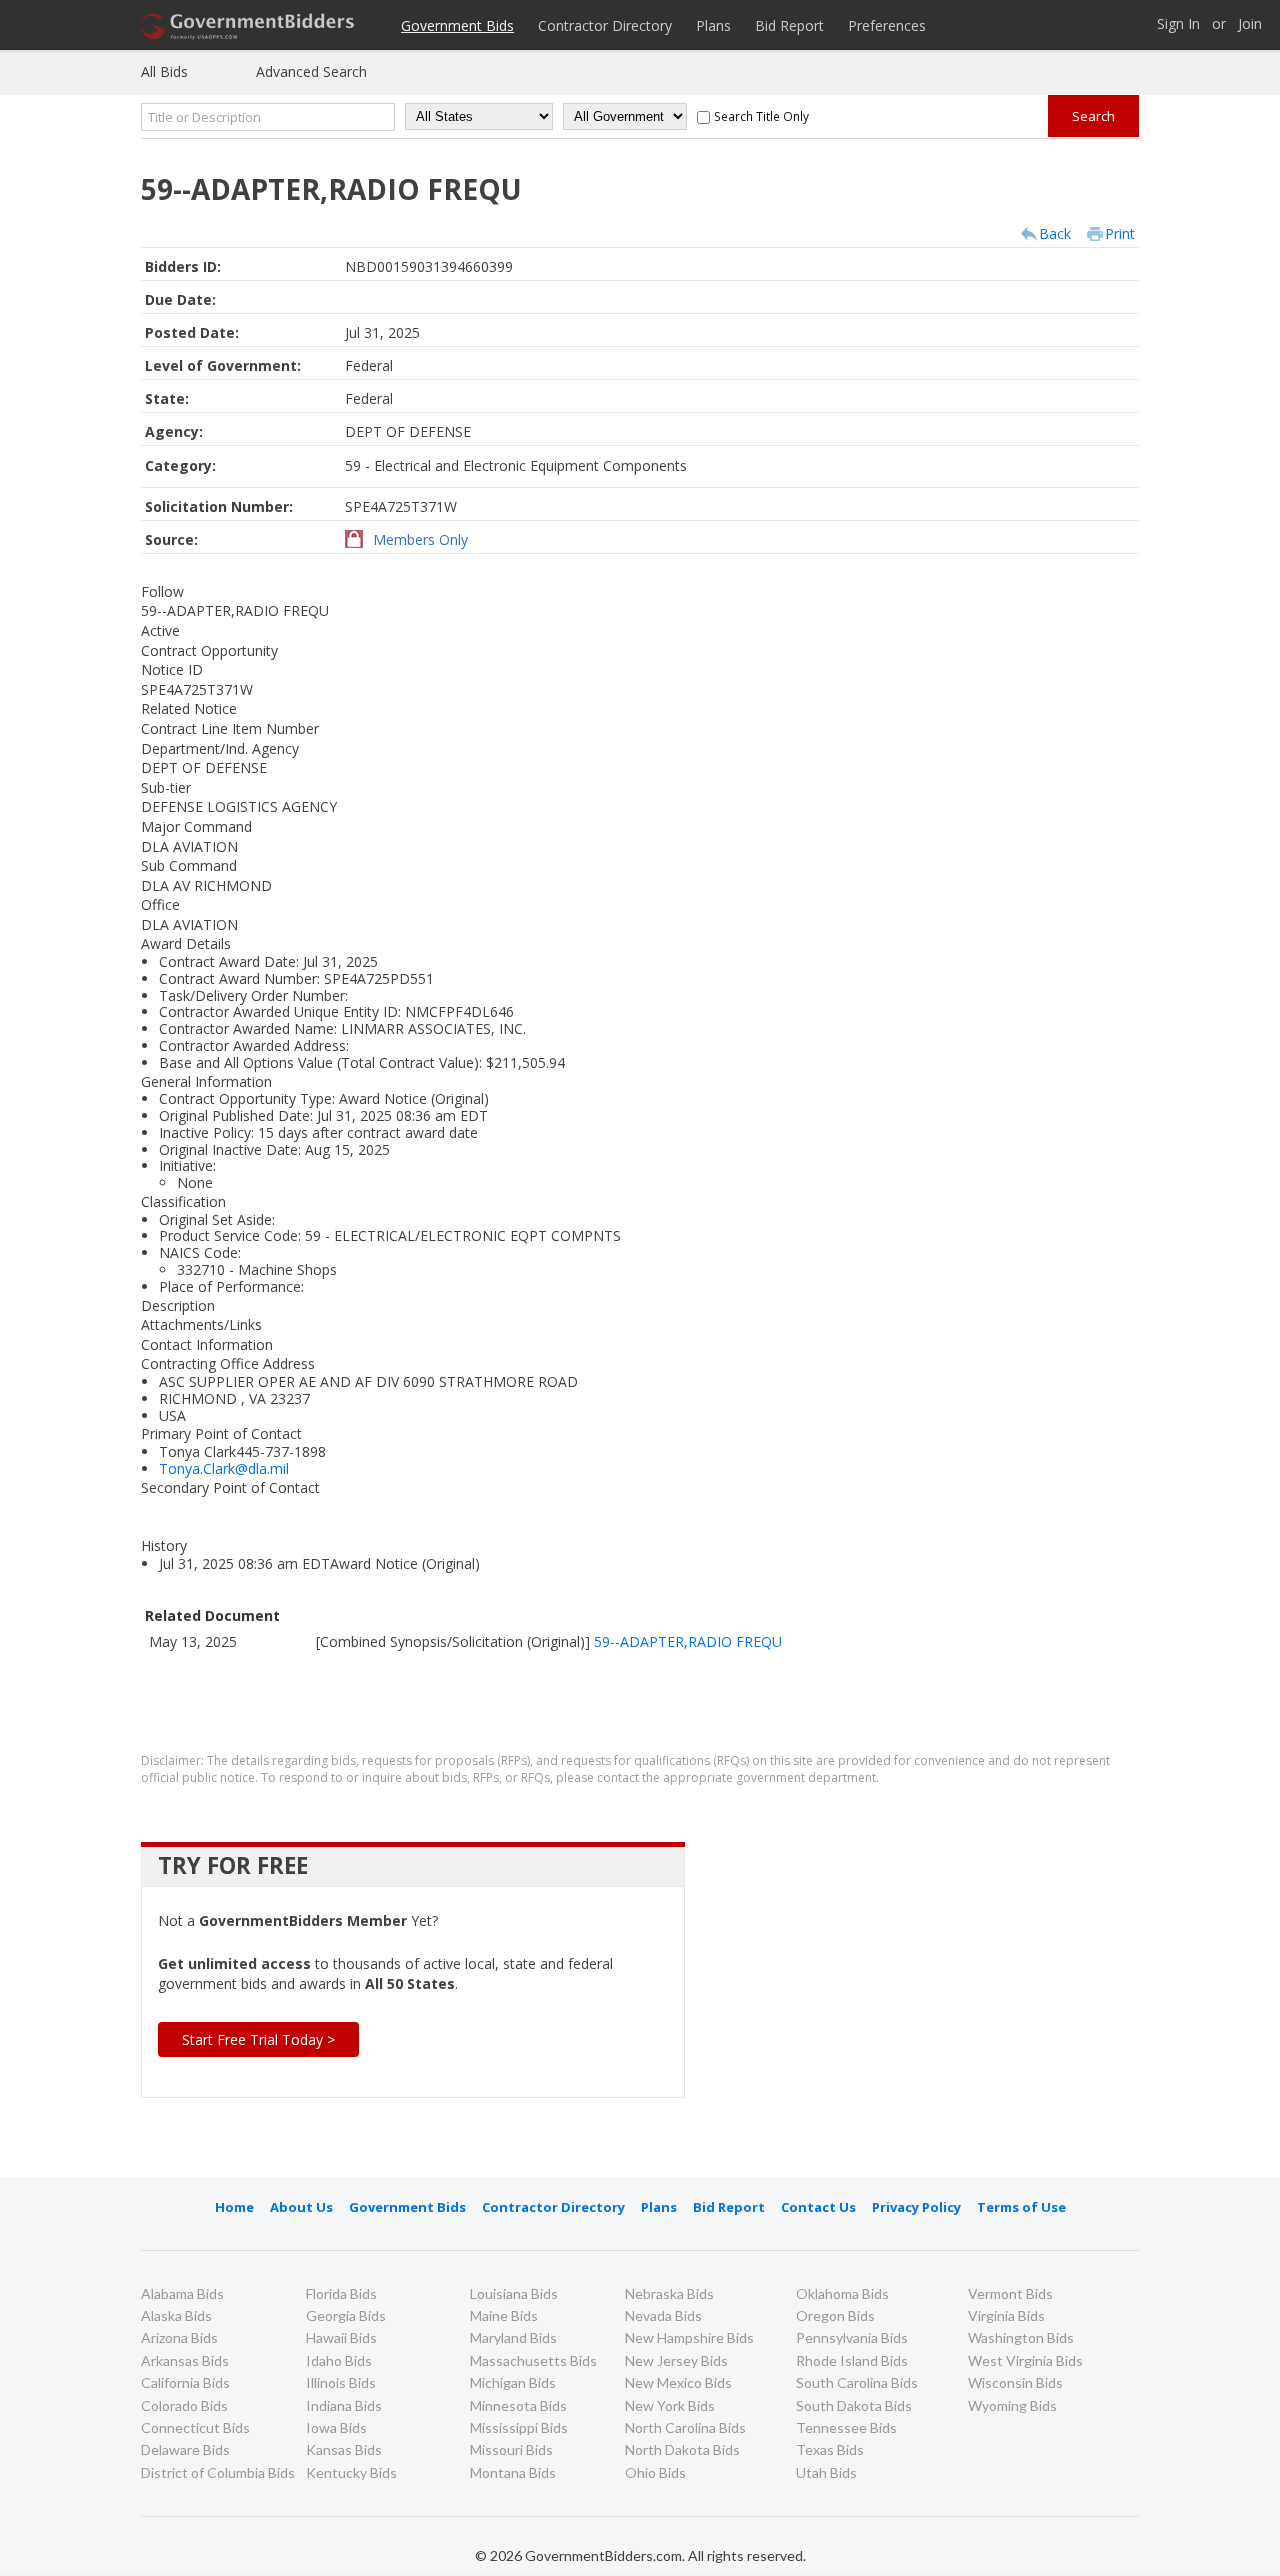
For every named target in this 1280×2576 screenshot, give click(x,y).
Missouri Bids (511, 2449)
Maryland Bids (513, 2337)
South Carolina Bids (857, 2382)
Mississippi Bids (519, 2427)
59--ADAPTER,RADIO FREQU (688, 1641)
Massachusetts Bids (533, 2360)
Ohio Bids (655, 2472)
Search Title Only (761, 116)
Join (1250, 24)
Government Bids (457, 25)
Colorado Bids (184, 2405)
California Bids (185, 2382)
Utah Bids (826, 2472)
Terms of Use (1021, 2207)
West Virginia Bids (1025, 2360)
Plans (713, 25)
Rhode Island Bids (852, 2360)
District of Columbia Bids (218, 2472)
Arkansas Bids (185, 2360)
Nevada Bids (663, 2315)
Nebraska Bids (669, 2293)
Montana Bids (513, 2472)
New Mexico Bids (678, 2382)
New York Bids (670, 2405)
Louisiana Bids (514, 2293)
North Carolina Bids (685, 2427)
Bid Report (789, 25)
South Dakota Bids (854, 2405)
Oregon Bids (835, 2315)
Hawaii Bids (341, 2337)
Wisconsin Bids (1015, 2382)
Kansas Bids (344, 2449)
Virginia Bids (1006, 2315)
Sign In (1178, 24)
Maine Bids (504, 2315)
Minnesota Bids (518, 2405)
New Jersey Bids (676, 2360)
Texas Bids (830, 2449)
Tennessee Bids (846, 2427)
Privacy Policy (916, 2207)
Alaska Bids (176, 2315)
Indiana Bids (344, 2405)
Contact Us (818, 2207)
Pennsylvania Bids (852, 2337)
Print (1120, 233)
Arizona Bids (179, 2337)
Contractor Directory (605, 25)
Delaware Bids (185, 2449)
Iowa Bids (336, 2427)
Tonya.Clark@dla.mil (224, 1468)
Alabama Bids (182, 2293)
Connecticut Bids (195, 2427)
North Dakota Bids (682, 2449)
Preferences (887, 25)
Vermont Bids (1010, 2293)
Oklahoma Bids (842, 2293)
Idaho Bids (339, 2360)
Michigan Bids (513, 2382)
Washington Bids (1021, 2337)
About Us (301, 2207)
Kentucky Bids (351, 2472)
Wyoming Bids (1012, 2405)
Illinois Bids (341, 2382)
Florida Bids (341, 2293)
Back (1055, 233)
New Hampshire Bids (689, 2337)
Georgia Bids (346, 2315)
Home (234, 2207)
